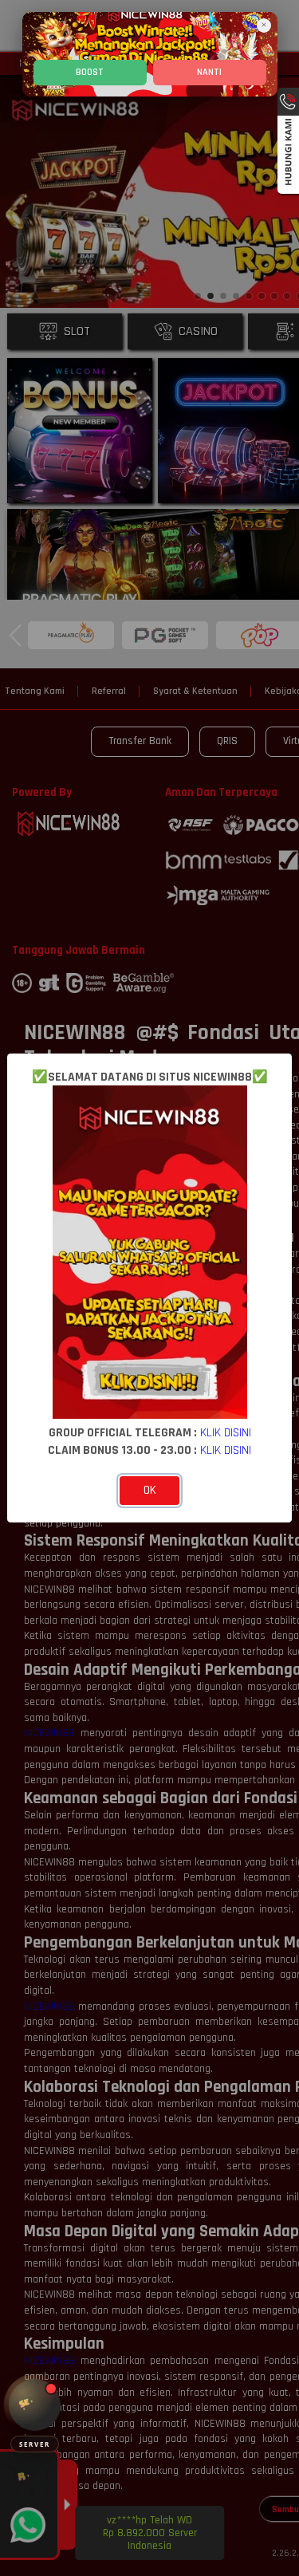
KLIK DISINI (226, 1432)
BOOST (90, 72)
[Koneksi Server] (35, 2405)
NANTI (209, 72)
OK (150, 1490)
